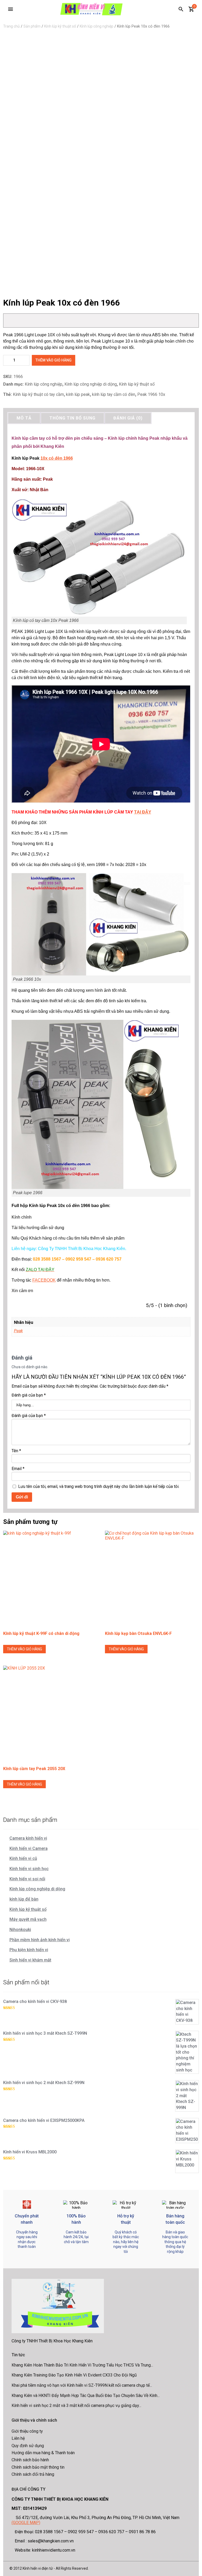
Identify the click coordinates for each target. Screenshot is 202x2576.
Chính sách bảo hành (30, 2460)
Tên (16, 1451)
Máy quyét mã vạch (28, 1919)
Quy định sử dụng (28, 2446)
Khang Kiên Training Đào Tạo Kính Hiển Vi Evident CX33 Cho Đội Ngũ (74, 2375)
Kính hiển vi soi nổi (27, 1879)
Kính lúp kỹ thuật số (60, 26)
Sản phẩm (32, 26)
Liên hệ (18, 2438)
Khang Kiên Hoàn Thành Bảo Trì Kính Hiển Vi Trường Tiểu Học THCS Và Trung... (82, 2365)
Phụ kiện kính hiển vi (29, 1950)
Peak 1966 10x (151, 394)
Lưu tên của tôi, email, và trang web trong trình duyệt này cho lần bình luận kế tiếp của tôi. (99, 1486)
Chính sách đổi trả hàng (33, 2474)
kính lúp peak (78, 394)
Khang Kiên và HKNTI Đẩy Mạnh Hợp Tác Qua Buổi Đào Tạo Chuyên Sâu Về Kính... (86, 2396)
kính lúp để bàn (24, 1899)
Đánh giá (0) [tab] (128, 418)
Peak (18, 1331)
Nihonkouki (20, 1930)
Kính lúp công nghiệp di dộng (91, 384)
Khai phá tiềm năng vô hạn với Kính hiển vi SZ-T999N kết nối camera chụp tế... (82, 2385)
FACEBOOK (44, 1280)
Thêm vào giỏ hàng (54, 360)
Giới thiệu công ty (27, 2431)
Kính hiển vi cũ (23, 1858)
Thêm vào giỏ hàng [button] (24, 1649)
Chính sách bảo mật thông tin (38, 2467)
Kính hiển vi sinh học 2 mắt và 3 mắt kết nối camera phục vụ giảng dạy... (76, 2406)
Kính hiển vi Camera (29, 1848)
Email (18, 1469)
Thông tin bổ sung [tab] (72, 418)
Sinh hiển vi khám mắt (30, 1960)
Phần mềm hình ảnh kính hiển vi (40, 1940)
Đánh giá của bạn (29, 1395)
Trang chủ (11, 26)
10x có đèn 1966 (57, 458)
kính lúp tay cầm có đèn (114, 394)
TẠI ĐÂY (143, 812)
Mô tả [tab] (24, 418)
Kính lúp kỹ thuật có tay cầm (38, 394)
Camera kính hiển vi (28, 1838)
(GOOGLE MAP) (26, 2523)
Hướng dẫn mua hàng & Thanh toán (43, 2453)
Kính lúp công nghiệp (97, 26)
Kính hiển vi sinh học (29, 1869)
